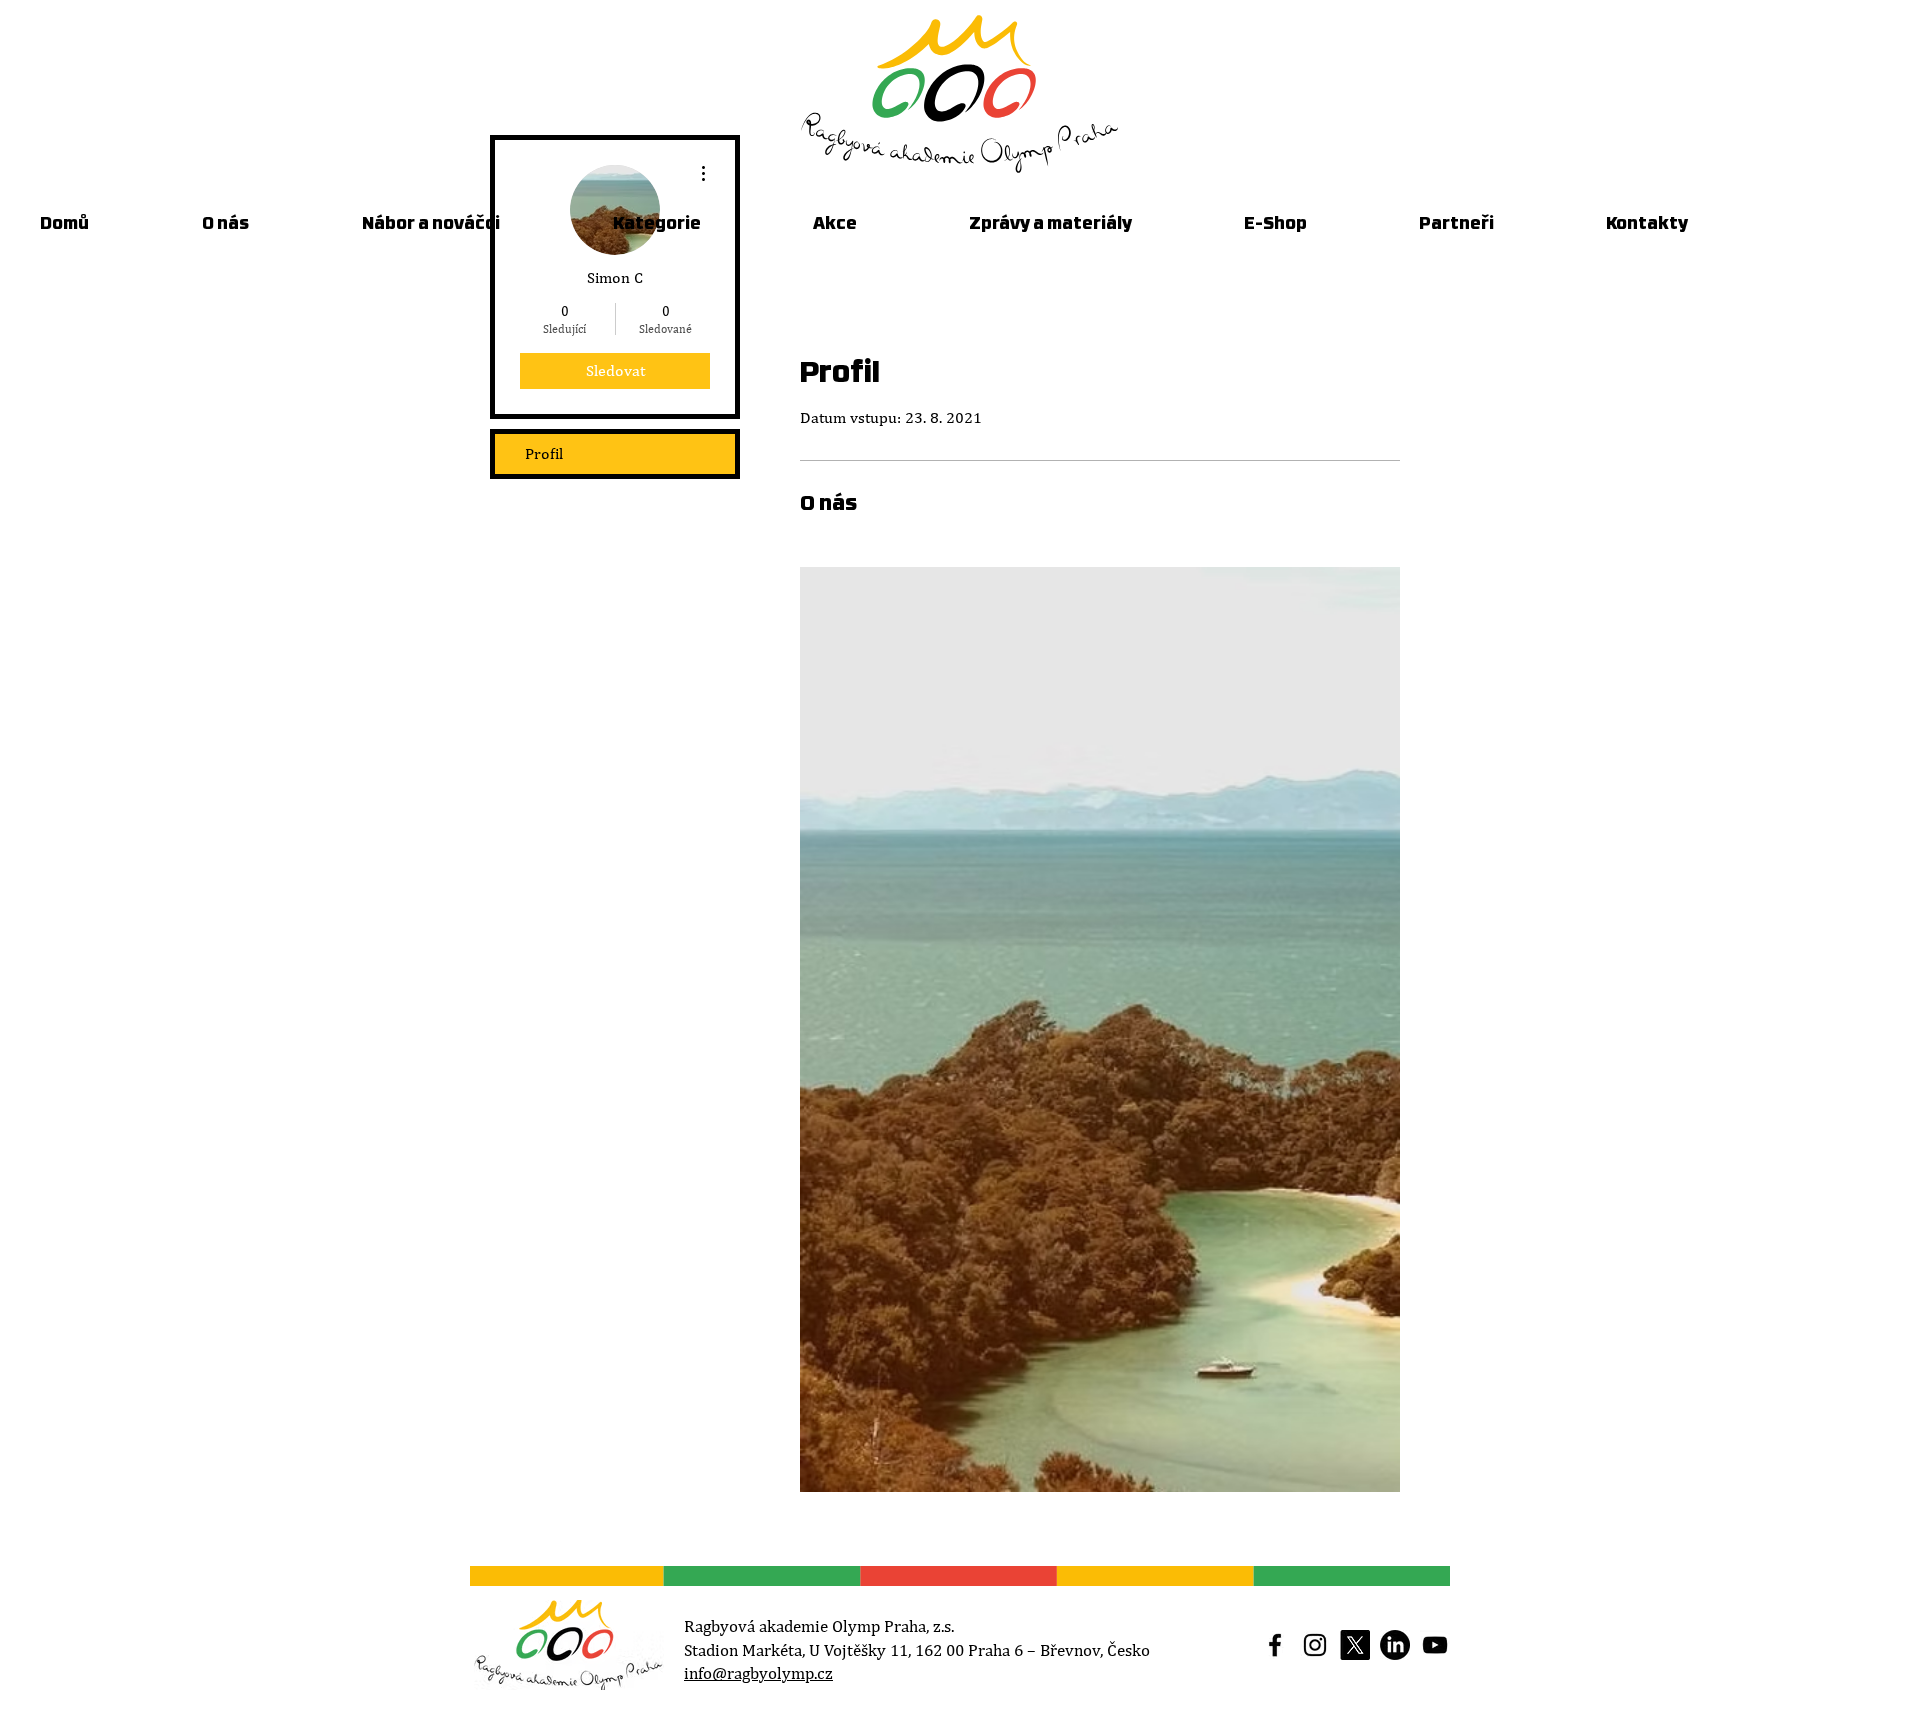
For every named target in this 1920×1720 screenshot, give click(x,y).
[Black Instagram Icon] (1315, 1645)
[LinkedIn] (1395, 1645)
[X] (1355, 1645)
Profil (544, 453)
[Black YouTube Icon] (1435, 1645)
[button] (876, 225)
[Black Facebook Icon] (1275, 1645)
